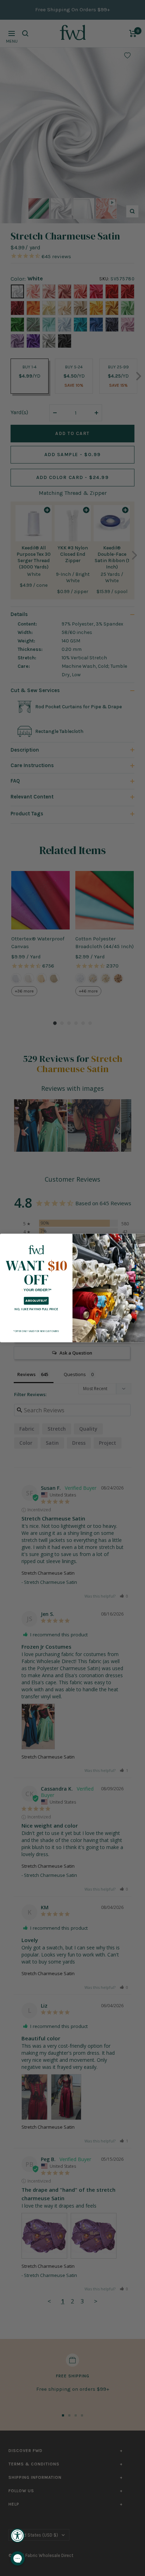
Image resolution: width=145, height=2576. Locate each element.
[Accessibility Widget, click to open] (18, 2535)
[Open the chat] (18, 2558)
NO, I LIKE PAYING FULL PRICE (36, 1309)
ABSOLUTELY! (36, 1301)
